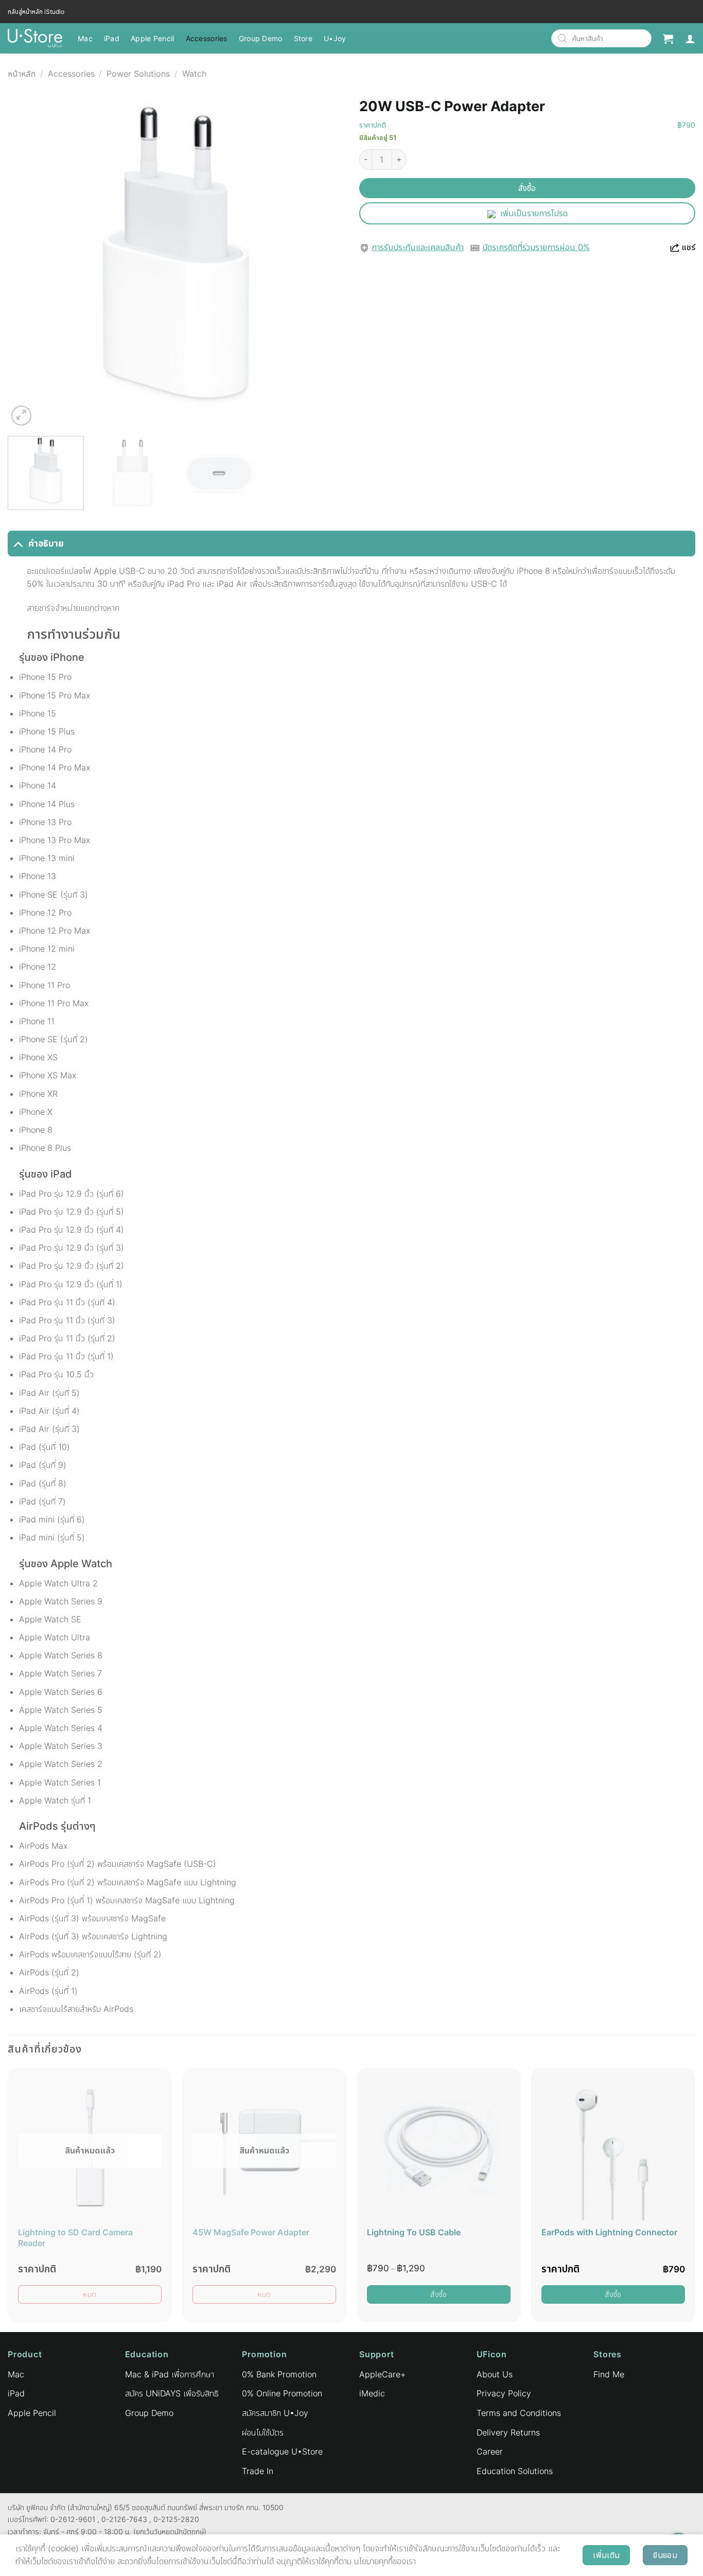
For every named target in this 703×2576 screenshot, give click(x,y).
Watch (194, 74)
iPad (112, 38)
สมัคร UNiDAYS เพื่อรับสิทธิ (172, 2393)
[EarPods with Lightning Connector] (613, 2148)
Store (303, 38)
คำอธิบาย (46, 543)
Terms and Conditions (519, 2413)
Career (490, 2451)
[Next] (324, 260)
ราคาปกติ (373, 125)
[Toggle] (18, 543)
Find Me (609, 2374)
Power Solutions (138, 74)
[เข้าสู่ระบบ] (690, 39)
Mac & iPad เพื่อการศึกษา (170, 2374)
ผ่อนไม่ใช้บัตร (263, 2432)
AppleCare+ (382, 2374)
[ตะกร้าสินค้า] (668, 39)
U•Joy (335, 38)
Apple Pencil (152, 38)
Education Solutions (515, 2471)
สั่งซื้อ (527, 188)
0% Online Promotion (282, 2393)
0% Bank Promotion (279, 2374)
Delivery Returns (508, 2432)
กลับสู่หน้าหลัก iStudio (36, 12)
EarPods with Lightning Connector (609, 2232)
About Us (495, 2374)
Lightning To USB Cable (414, 2232)
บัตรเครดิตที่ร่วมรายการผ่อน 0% (536, 247)
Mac (85, 38)
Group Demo (261, 38)
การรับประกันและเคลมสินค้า (418, 247)
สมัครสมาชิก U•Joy (275, 2413)
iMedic (372, 2393)
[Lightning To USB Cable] (439, 2148)
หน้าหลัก (22, 74)
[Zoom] (21, 416)
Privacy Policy (504, 2393)
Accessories (207, 38)
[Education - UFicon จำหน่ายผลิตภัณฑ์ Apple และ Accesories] (35, 38)
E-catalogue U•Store (282, 2451)
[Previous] (27, 260)
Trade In (258, 2471)
